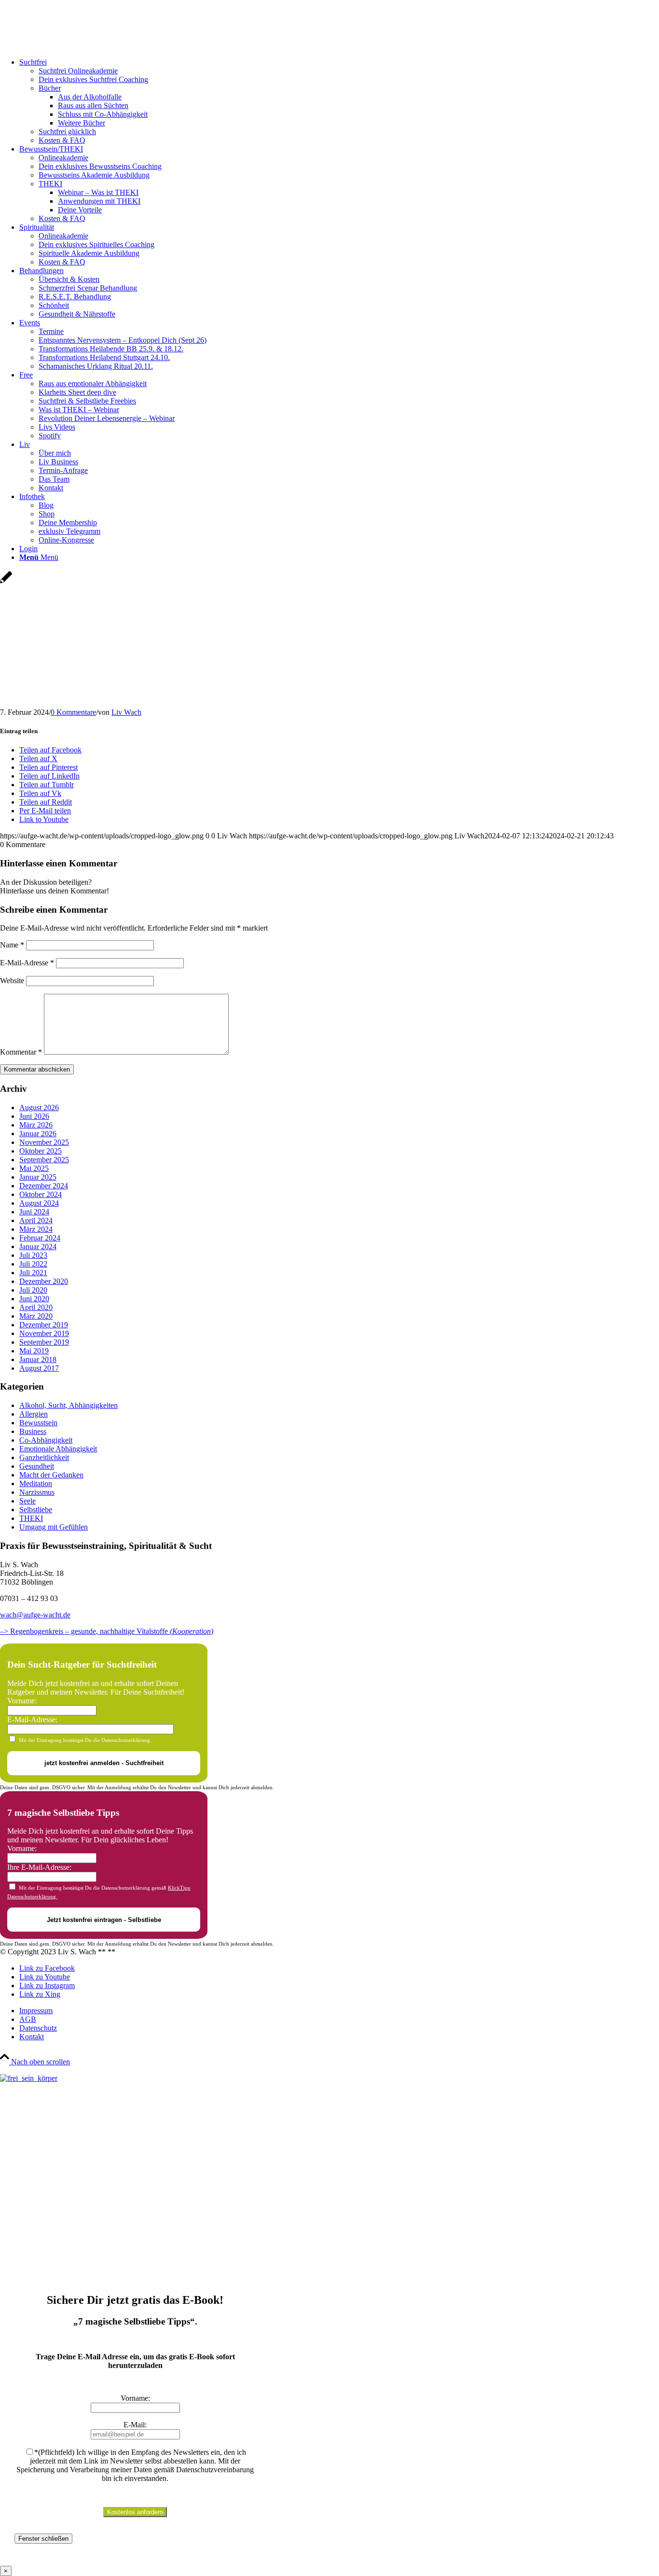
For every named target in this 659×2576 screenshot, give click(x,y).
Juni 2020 (34, 1299)
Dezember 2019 (44, 1325)
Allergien (34, 1414)
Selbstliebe (36, 1510)
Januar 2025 (38, 1177)
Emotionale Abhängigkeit (58, 1449)
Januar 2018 (38, 1359)
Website (12, 981)
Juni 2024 (34, 1212)
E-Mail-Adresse (27, 963)
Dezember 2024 (44, 1186)
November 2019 (44, 1333)
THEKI (31, 1518)
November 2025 (44, 1142)
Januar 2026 (38, 1134)
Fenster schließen (43, 2539)
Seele (27, 1501)
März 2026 (36, 1125)
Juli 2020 (33, 1290)
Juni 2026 (34, 1116)
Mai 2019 (34, 1351)
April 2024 (36, 1220)
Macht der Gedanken (51, 1475)
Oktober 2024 (41, 1194)
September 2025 (44, 1160)
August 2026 (39, 1107)
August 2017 (39, 1368)
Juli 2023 (33, 1255)
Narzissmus (37, 1492)
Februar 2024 (40, 1238)
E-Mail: (135, 2425)
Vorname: (22, 1701)
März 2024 (36, 1229)
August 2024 (39, 1203)
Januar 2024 (38, 1246)
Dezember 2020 (44, 1281)
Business (33, 1431)
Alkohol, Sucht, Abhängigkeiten (69, 1405)
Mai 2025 (34, 1168)
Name (12, 945)
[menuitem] (339, 101)
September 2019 (44, 1342)
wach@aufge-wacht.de (35, 1615)
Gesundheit (37, 1466)
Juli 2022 (33, 1264)
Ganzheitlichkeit (44, 1457)
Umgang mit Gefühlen (54, 1527)
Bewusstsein (38, 1423)
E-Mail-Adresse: (32, 1720)
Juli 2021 (33, 1273)
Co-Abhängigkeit (46, 1440)
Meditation (36, 1483)
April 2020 (36, 1307)
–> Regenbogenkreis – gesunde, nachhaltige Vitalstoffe (107, 1631)
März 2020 (36, 1316)
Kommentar (21, 1052)
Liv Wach (126, 712)
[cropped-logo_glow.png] (72, 46)
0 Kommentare (73, 712)
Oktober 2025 (41, 1151)
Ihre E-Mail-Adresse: (39, 1867)
